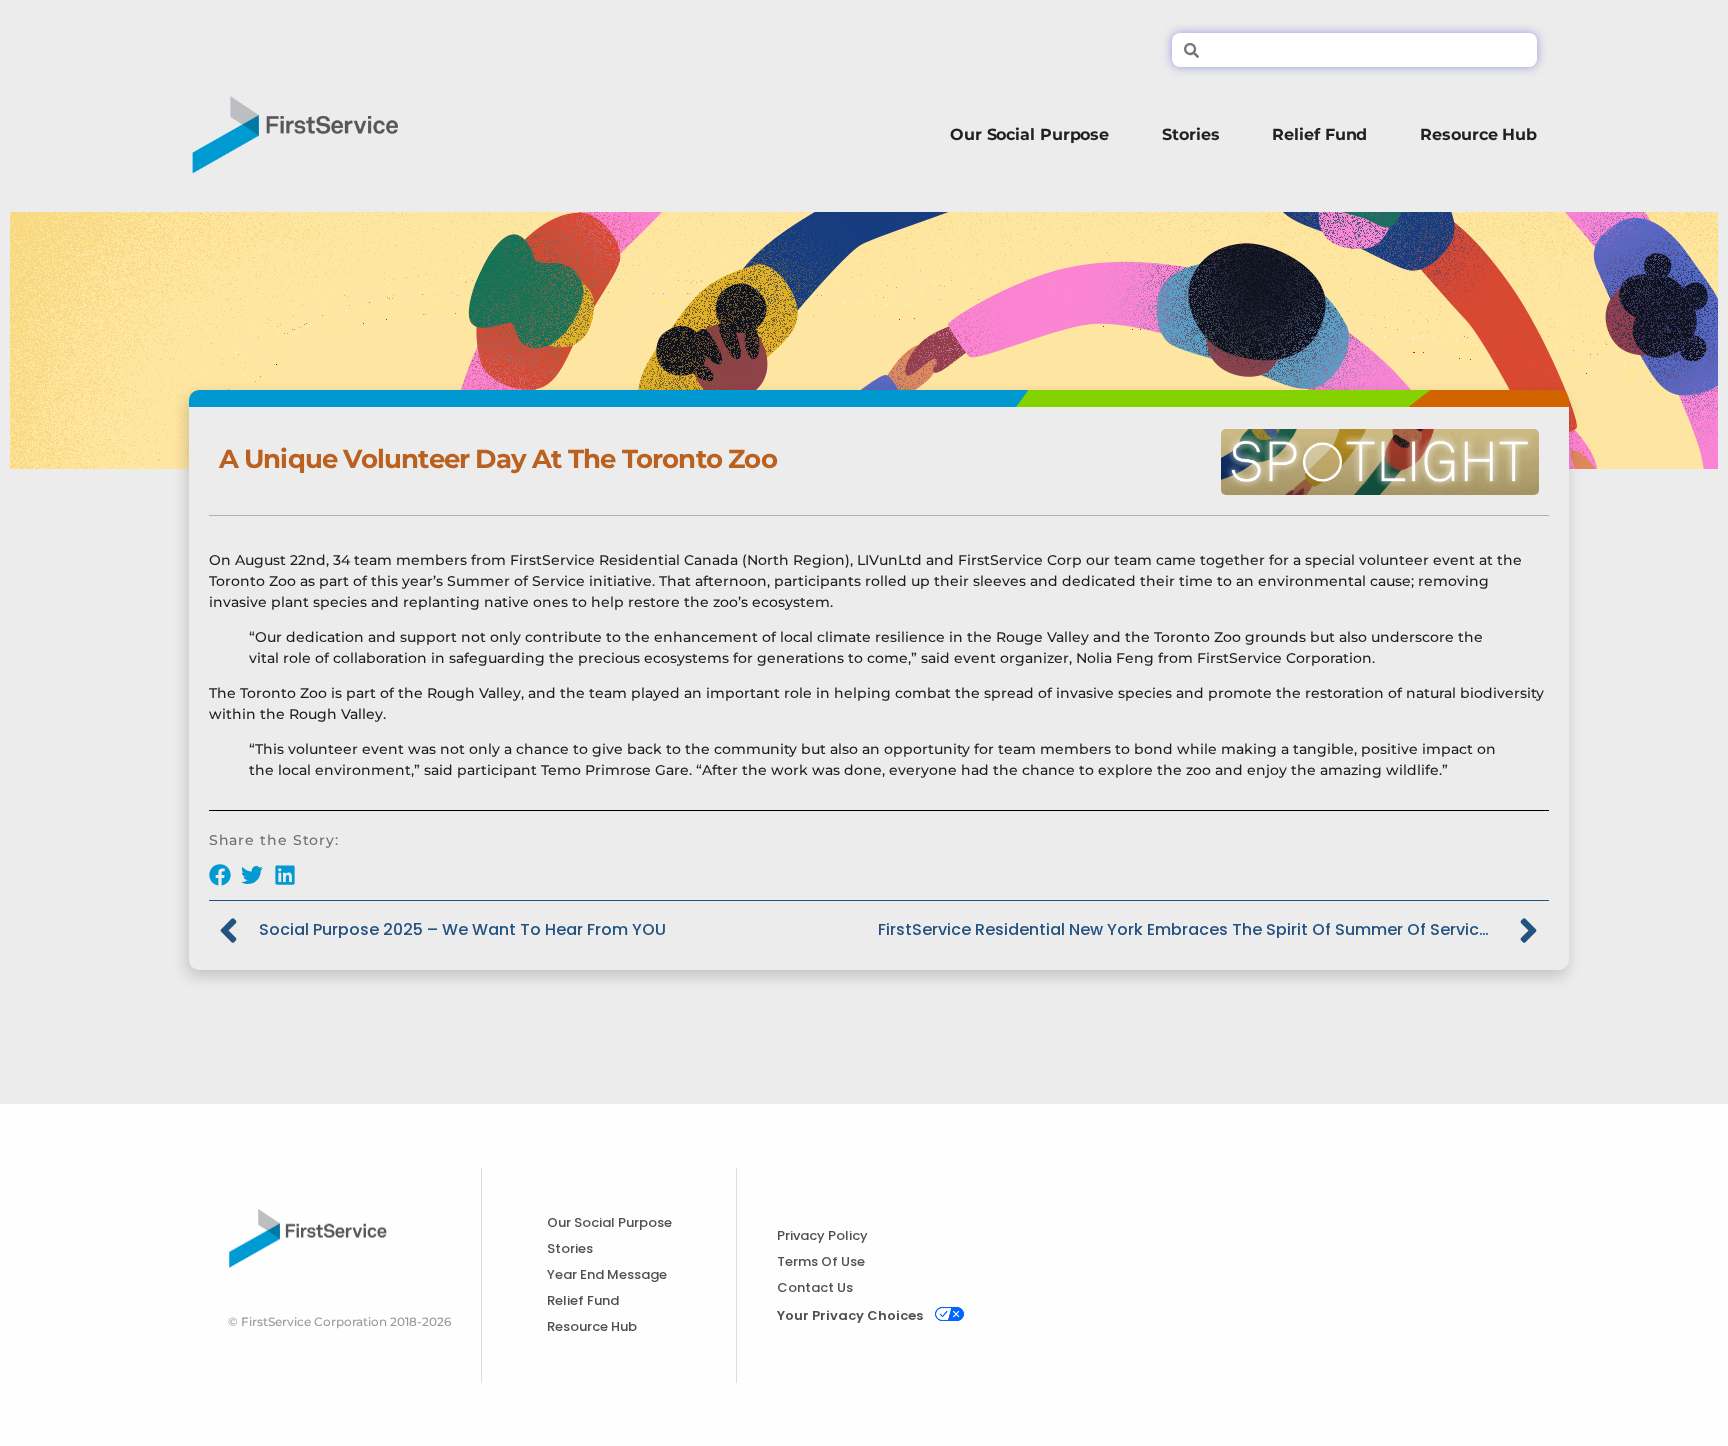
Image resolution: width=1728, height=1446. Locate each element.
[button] (220, 874)
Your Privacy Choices (850, 1315)
